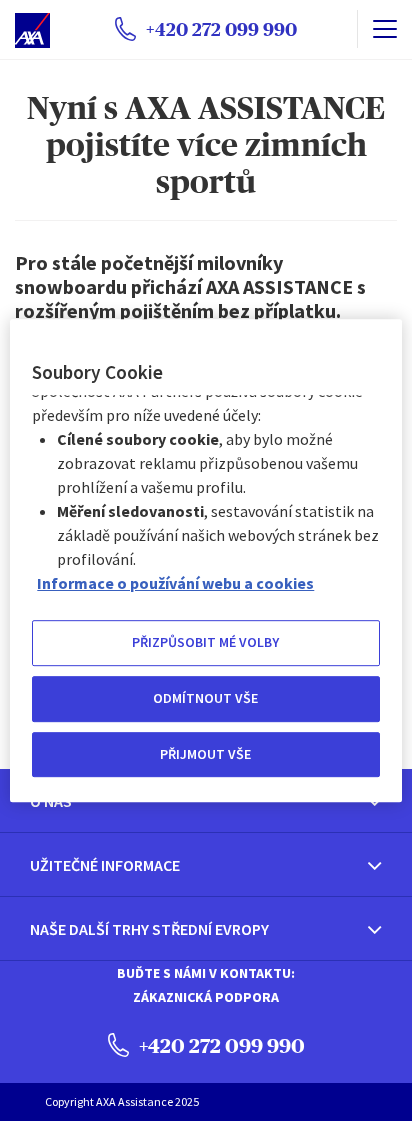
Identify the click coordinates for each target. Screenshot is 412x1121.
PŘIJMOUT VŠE (205, 754)
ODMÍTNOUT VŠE (205, 698)
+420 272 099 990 (220, 1045)
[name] (384, 29)
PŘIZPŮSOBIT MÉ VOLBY (205, 643)
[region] (205, 561)
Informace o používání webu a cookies (175, 584)
